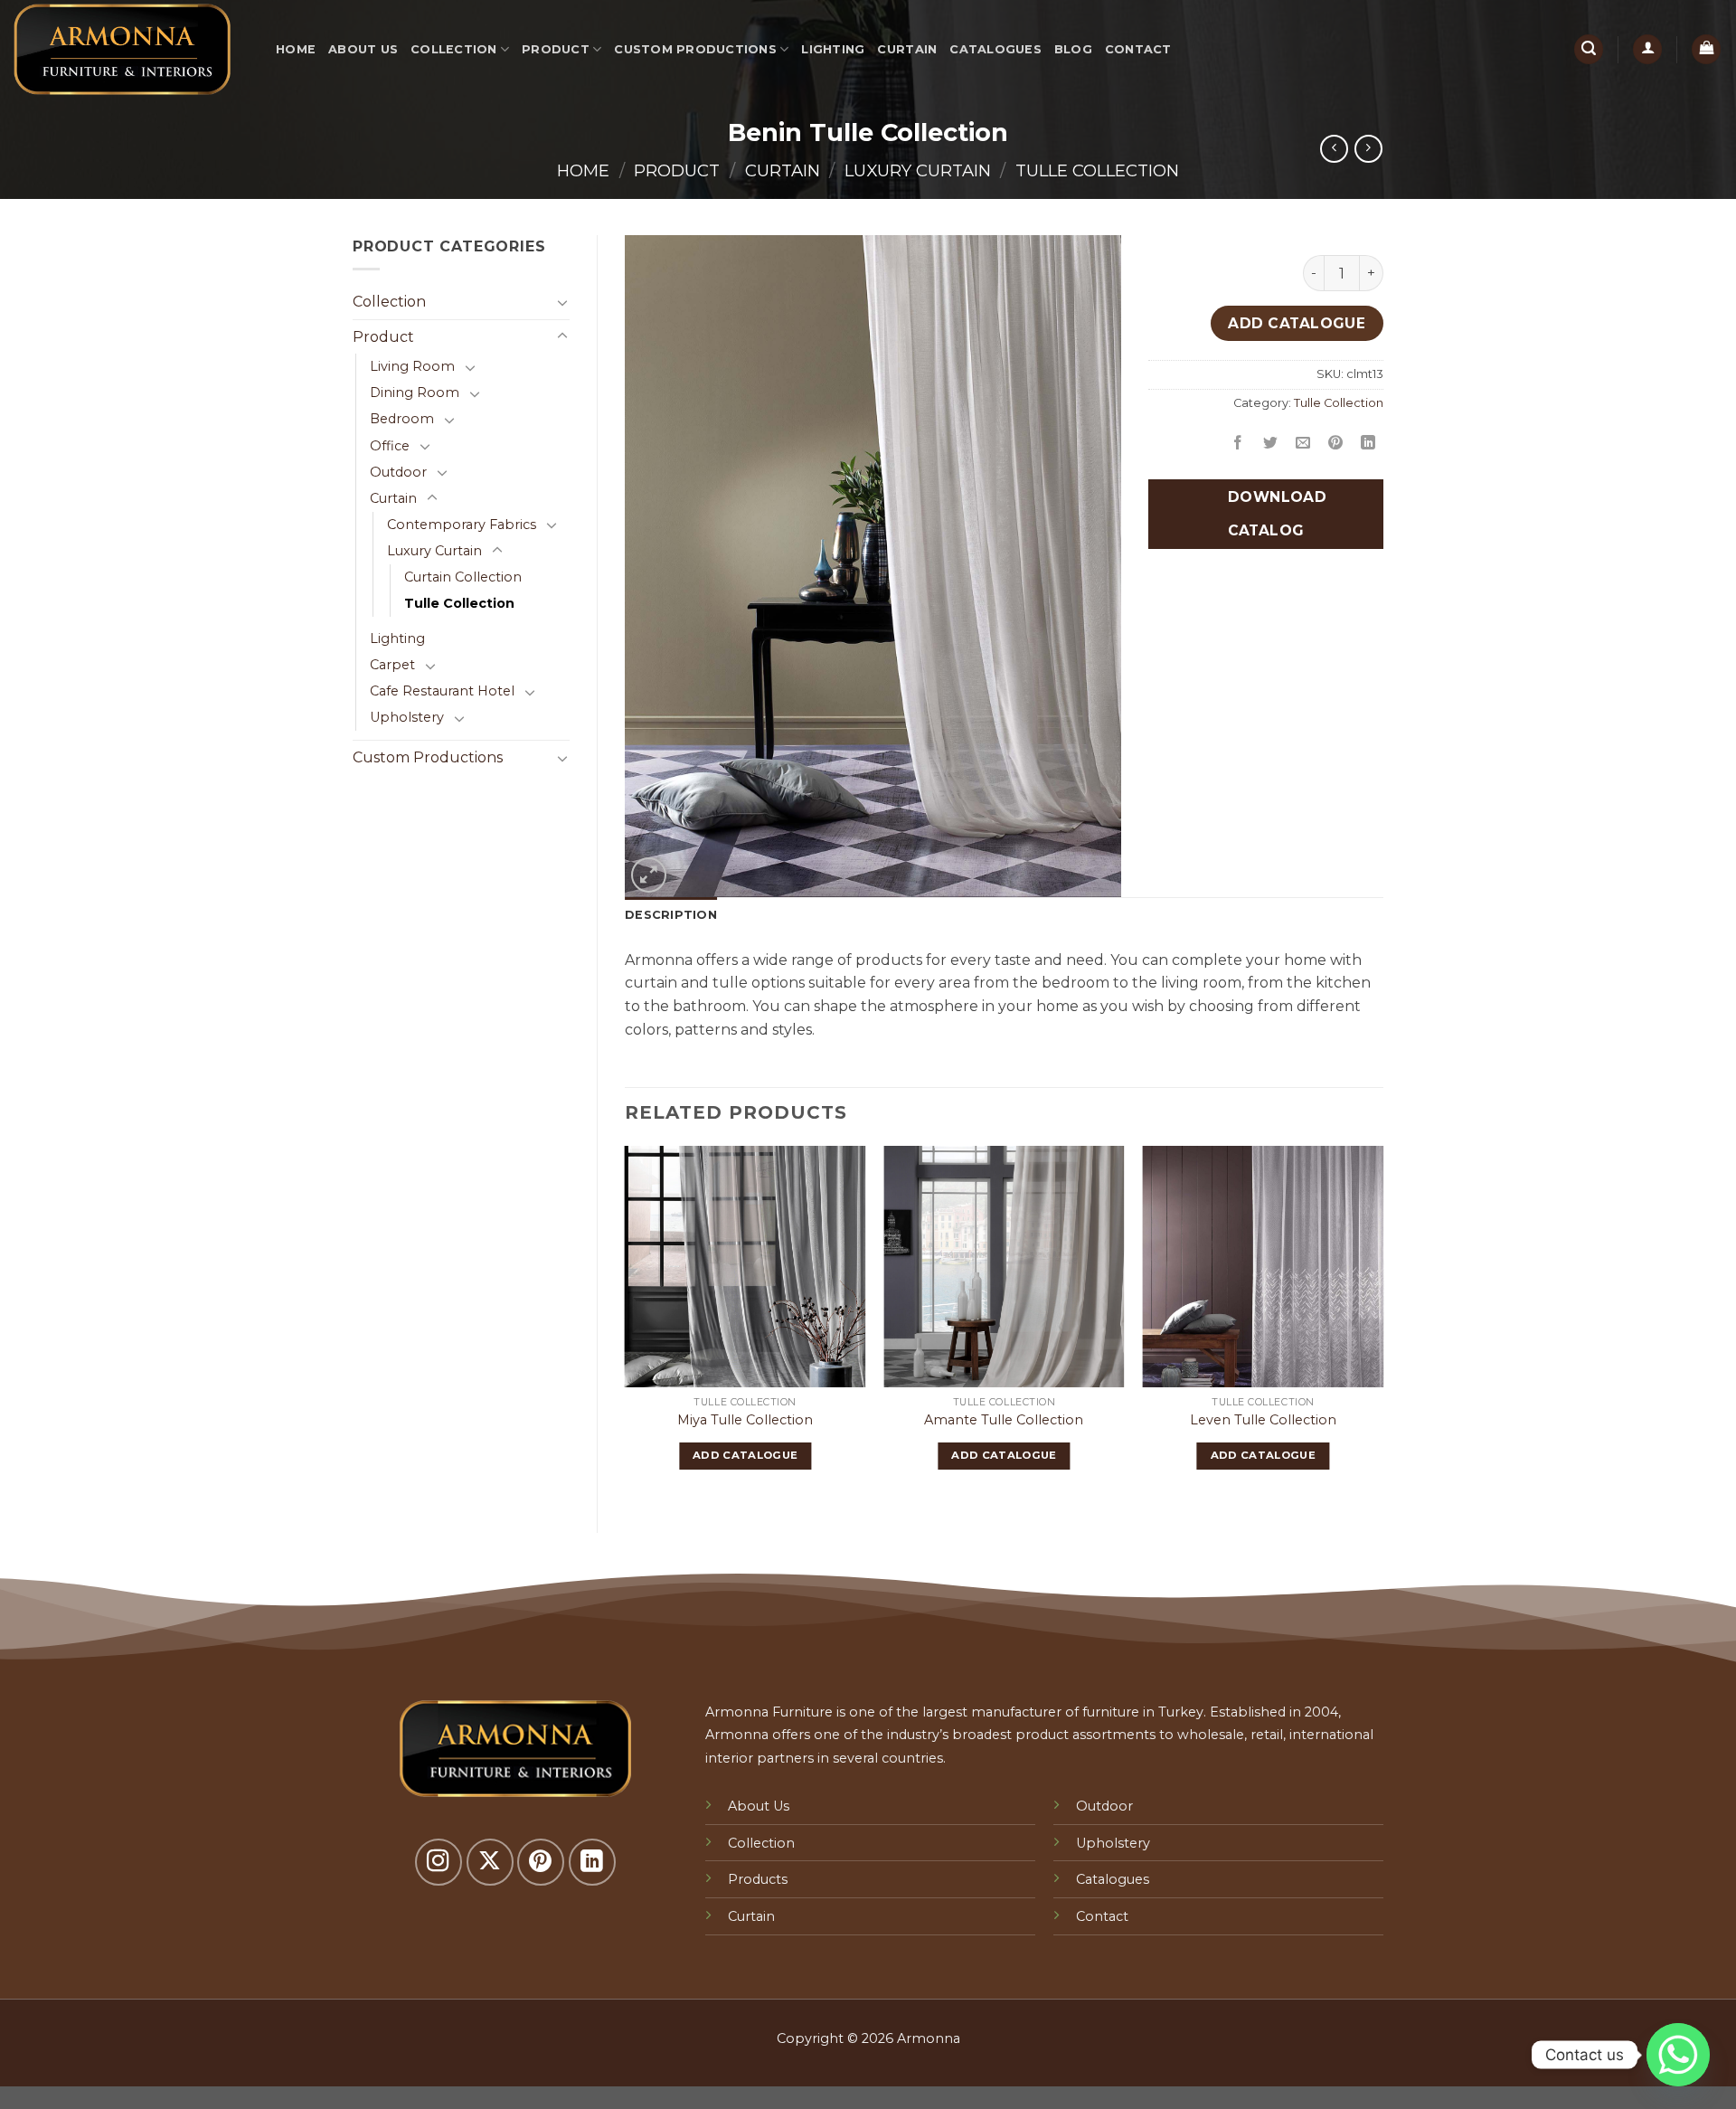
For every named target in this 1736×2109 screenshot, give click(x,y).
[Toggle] (562, 302)
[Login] (1647, 49)
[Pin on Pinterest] (1336, 444)
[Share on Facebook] (1238, 444)
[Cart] (1706, 49)
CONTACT (1138, 49)
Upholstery (407, 717)
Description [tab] (671, 915)
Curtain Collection (463, 577)
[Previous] (626, 1324)
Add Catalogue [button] (745, 1455)
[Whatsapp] (1678, 2055)
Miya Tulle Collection (745, 1420)
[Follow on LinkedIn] (592, 1862)
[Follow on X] (490, 1862)
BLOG (1073, 49)
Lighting (833, 49)
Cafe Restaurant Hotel (442, 691)
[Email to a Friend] (1303, 444)
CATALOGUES (995, 49)
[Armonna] (131, 49)
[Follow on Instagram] (439, 1862)
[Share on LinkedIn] (1368, 444)
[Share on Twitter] (1271, 444)
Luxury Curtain (918, 170)
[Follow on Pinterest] (541, 1862)
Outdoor (398, 472)
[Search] (1589, 49)
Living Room (412, 366)
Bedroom (402, 419)
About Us (363, 49)
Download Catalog (1275, 514)
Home (296, 49)
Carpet (392, 665)
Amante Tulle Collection (1004, 1420)
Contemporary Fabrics (462, 525)
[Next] (1382, 1324)
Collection (454, 49)
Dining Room (415, 392)
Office (390, 446)
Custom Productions (695, 49)
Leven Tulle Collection (1263, 1420)
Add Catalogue (1297, 323)
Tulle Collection (1097, 170)
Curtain (907, 49)
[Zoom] (649, 875)
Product (556, 49)
